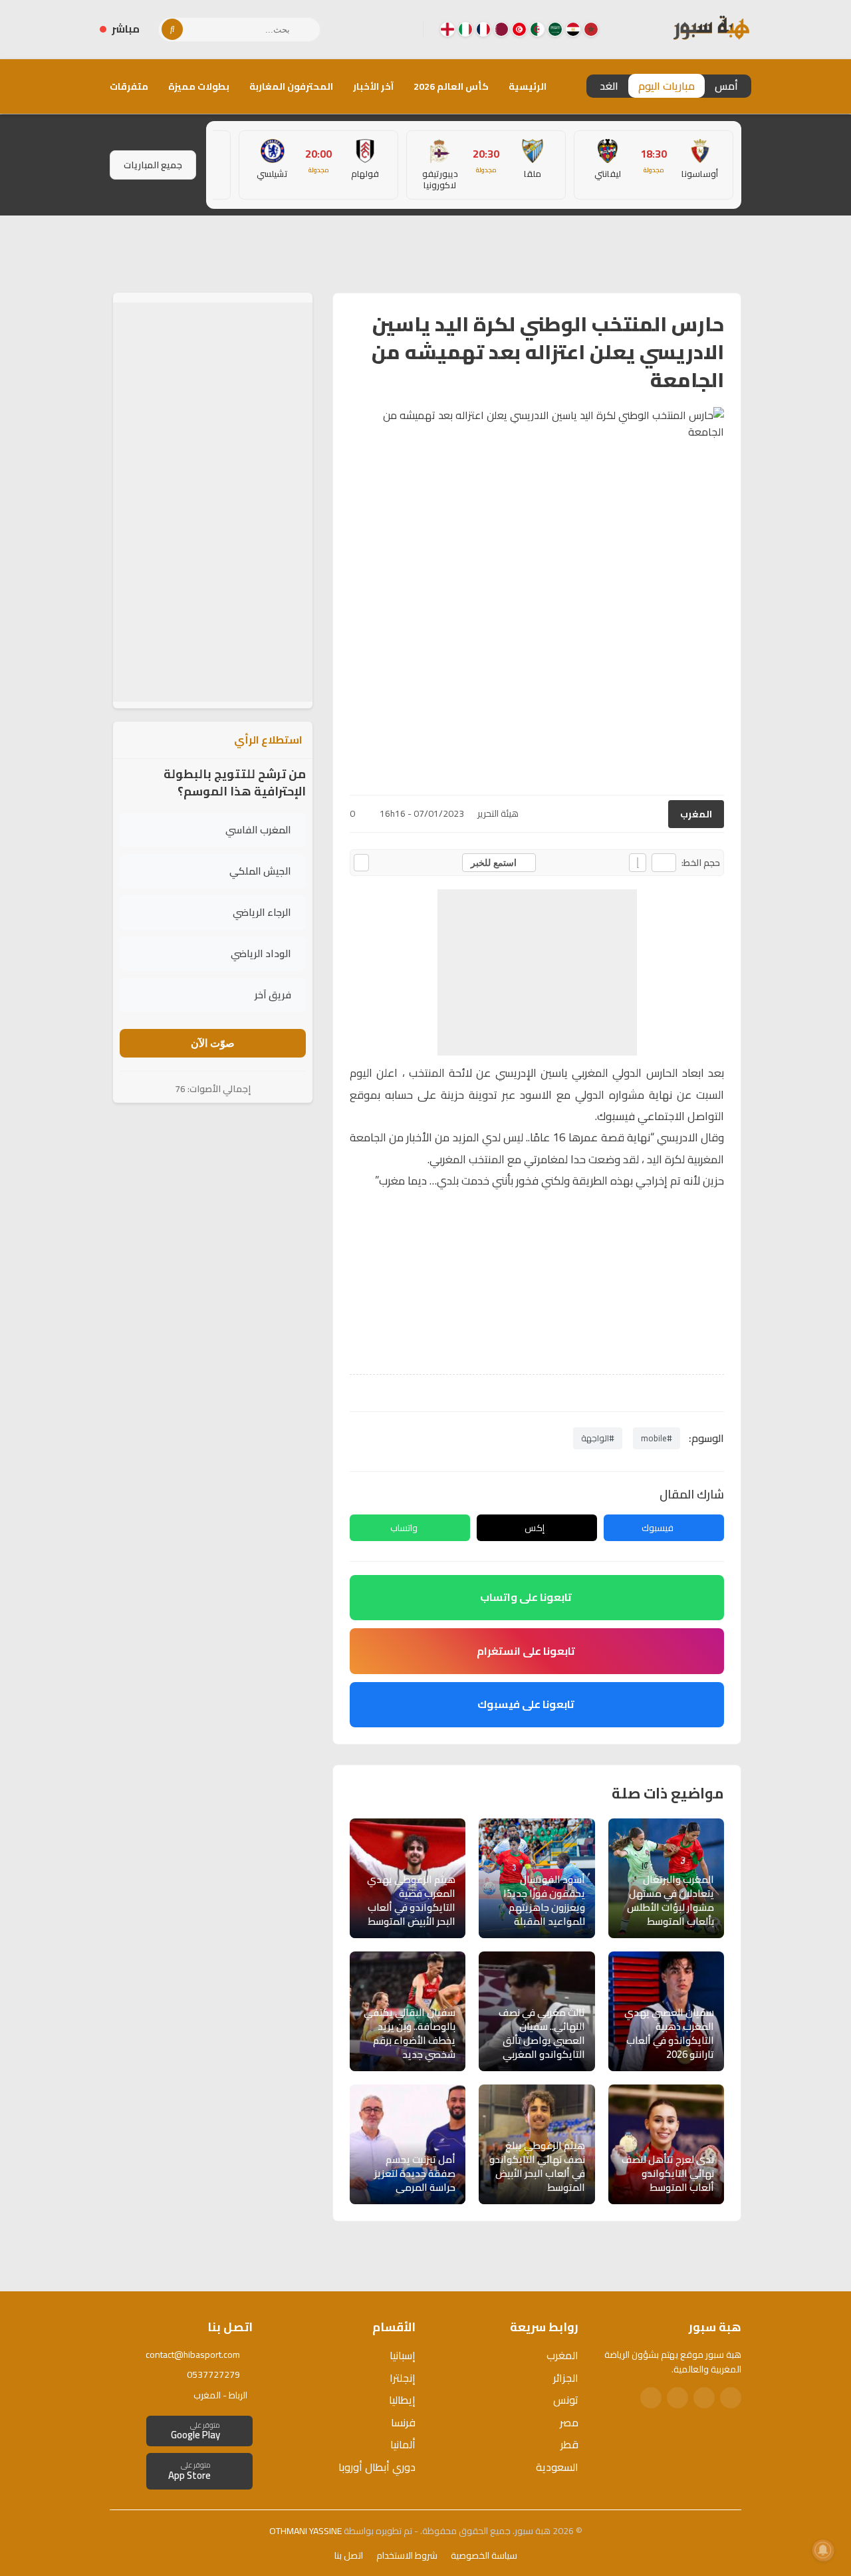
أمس (726, 86)
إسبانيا (403, 2355)
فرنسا (403, 2422)
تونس (566, 2400)
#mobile (657, 1438)
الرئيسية (528, 86)
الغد (609, 86)
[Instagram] (381, 29)
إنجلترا (403, 2378)
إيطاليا (402, 2400)
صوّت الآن (213, 1043)
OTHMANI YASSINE (305, 2531)
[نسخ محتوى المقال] (361, 863)
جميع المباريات (153, 165)
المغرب (696, 814)
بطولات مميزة (199, 86)
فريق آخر (273, 995)
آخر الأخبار (373, 86)
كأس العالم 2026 (451, 86)
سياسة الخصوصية (484, 2555)
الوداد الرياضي (261, 953)
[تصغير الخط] (664, 863)
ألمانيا (403, 2444)
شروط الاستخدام (407, 2555)
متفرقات (129, 86)
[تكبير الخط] (638, 863)
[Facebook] (402, 29)
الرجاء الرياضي (262, 912)
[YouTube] (360, 29)
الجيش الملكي (260, 871)
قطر (569, 2444)
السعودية (557, 2467)
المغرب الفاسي (258, 830)
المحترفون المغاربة (291, 86)
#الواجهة (598, 1438)
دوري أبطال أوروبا (377, 2467)
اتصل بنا (349, 2555)
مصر (569, 2422)
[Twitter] (704, 2398)
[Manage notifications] (823, 2550)
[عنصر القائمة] (591, 29)
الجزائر (566, 2378)
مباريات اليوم (667, 86)
